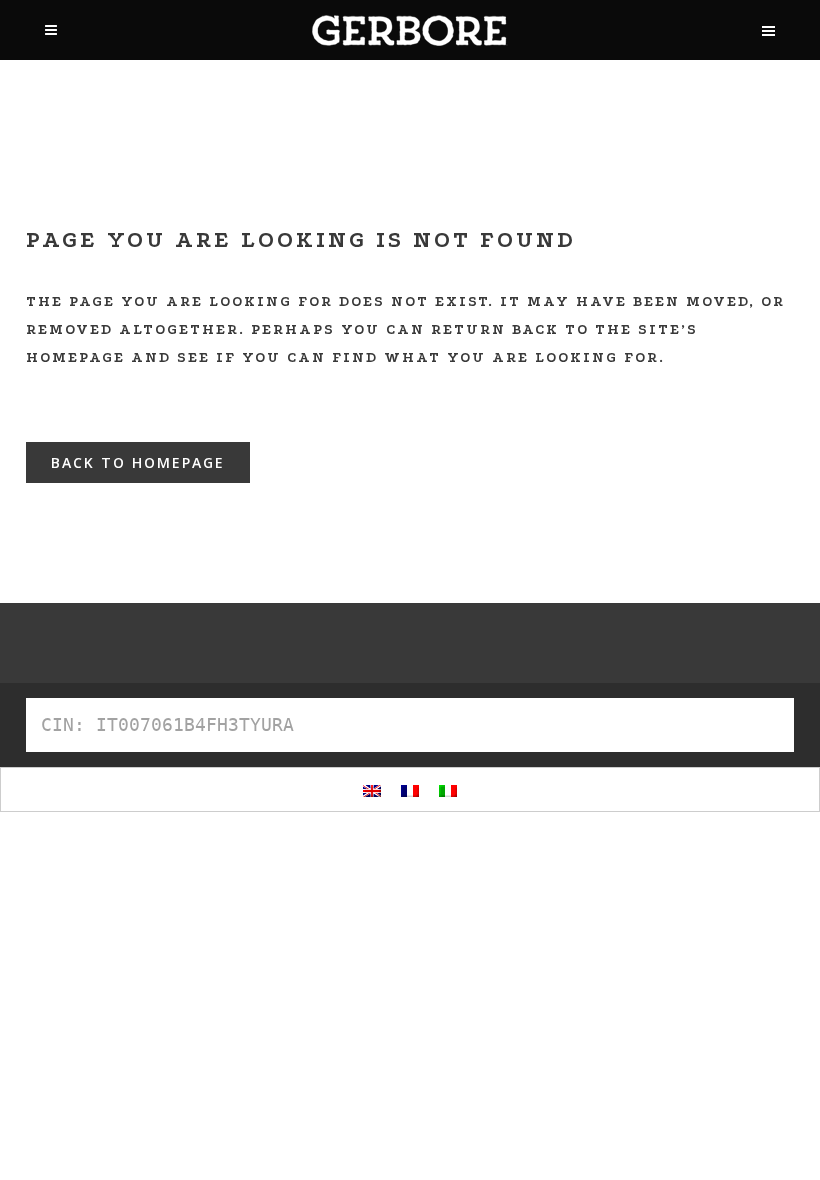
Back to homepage (138, 462)
